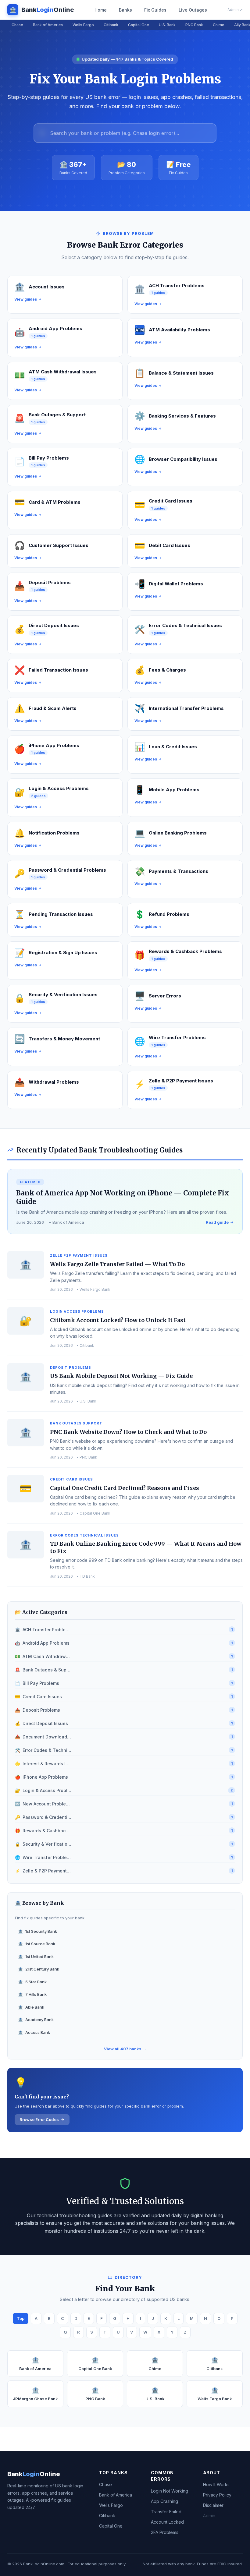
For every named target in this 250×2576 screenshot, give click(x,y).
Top (21, 2318)
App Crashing (164, 2501)
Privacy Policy (217, 2495)
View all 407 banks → (125, 2049)
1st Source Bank (37, 1944)
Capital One (139, 25)
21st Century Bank (39, 1969)
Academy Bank (36, 2020)
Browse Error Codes (39, 2119)
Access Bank (34, 2032)
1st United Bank (36, 1957)
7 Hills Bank (32, 1994)
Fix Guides (155, 10)
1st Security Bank (37, 1931)
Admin (209, 2516)
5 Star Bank (32, 1982)
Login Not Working (170, 2491)
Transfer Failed (166, 2512)
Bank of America (48, 25)
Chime (219, 25)
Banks (125, 10)
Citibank (111, 25)
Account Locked (167, 2522)
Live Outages (193, 10)
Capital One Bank (95, 2364)
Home (101, 10)
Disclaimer (213, 2505)
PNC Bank (194, 25)
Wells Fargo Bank (215, 2394)
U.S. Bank (167, 25)
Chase (17, 25)
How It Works (216, 2484)
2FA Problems (165, 2532)
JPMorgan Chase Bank (35, 2394)
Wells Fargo (83, 25)
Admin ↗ (235, 10)
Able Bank (31, 2007)
